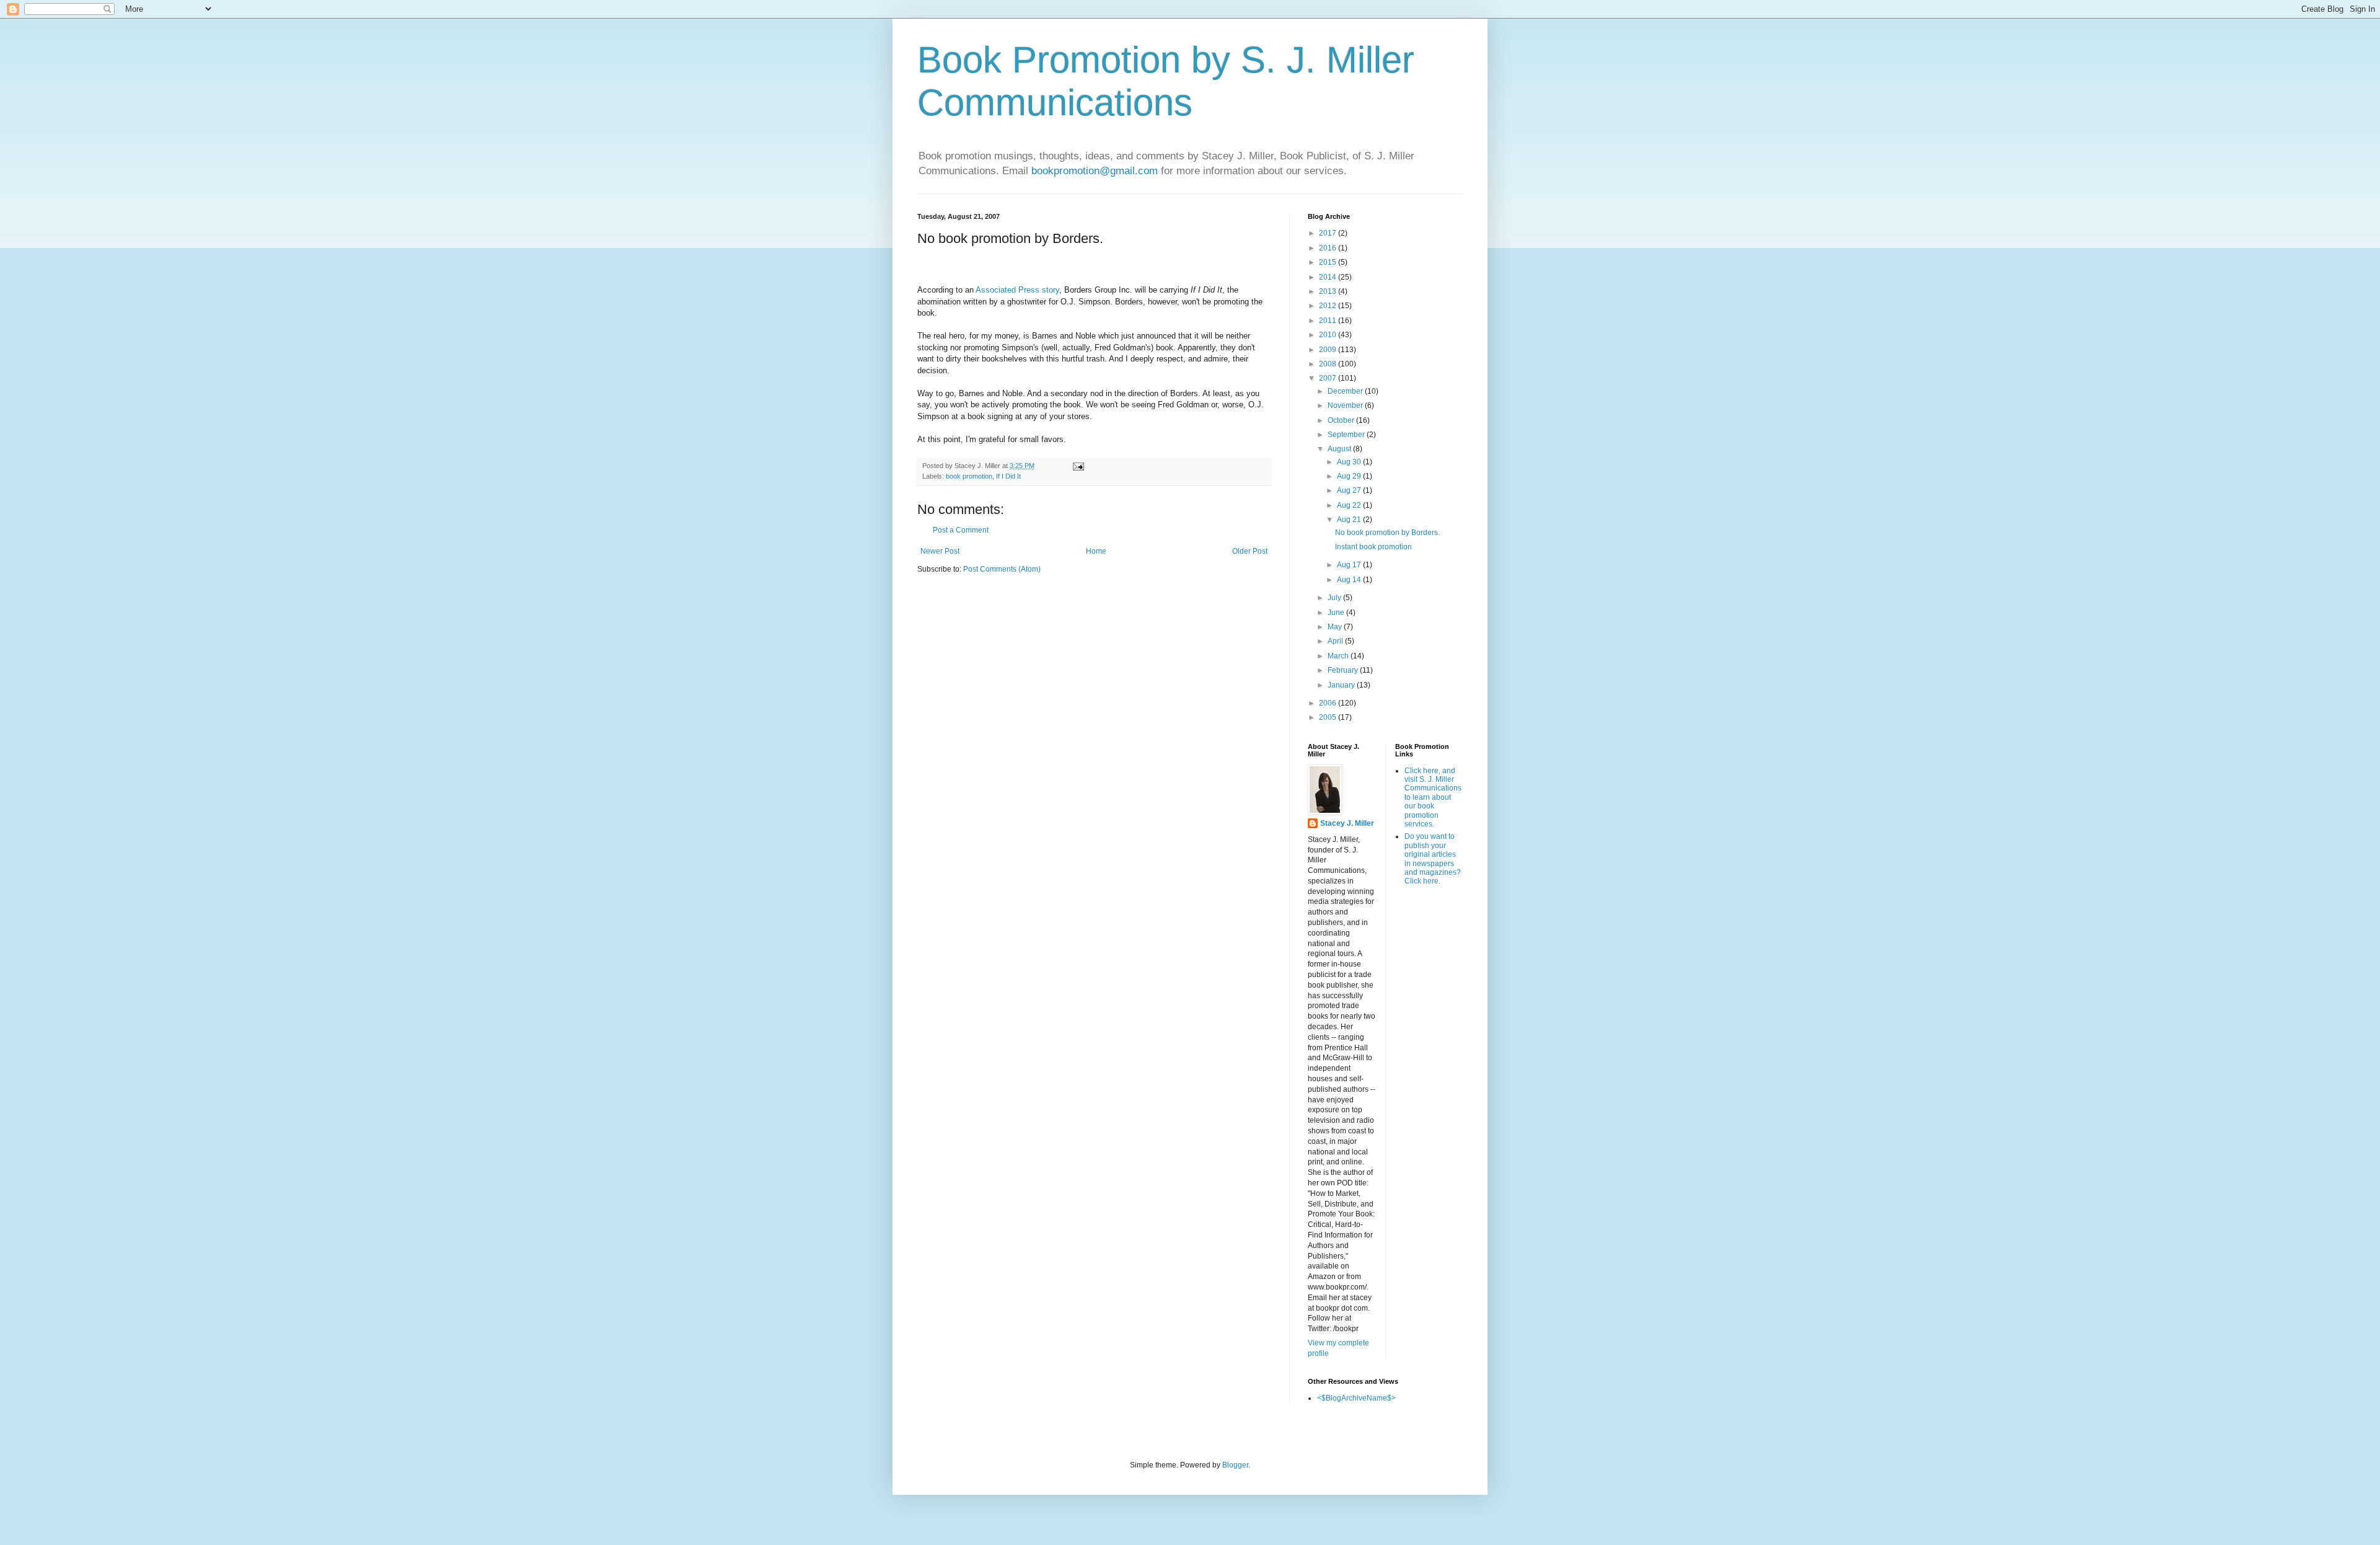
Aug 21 (1350, 520)
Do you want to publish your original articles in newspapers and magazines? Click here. (1433, 859)
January (1342, 685)
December (1346, 391)
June (1337, 613)
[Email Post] (1078, 466)
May (1336, 627)
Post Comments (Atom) (1002, 569)
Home (1096, 551)
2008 (1329, 364)
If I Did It (1008, 476)
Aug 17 (1350, 565)
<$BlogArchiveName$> (1356, 1398)
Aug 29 (1350, 476)
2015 (1329, 262)
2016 (1329, 248)
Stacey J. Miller (1347, 823)
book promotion (969, 476)
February (1344, 670)
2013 (1329, 291)
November (1346, 405)
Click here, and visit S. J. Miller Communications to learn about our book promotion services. (1433, 797)
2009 (1329, 350)
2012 (1329, 306)
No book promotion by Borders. (1387, 533)
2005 (1329, 717)
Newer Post (940, 551)
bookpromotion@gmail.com (1095, 171)
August (1340, 449)
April (1336, 641)
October (1342, 420)
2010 (1329, 335)
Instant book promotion (1373, 547)
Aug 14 (1350, 580)
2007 (1329, 378)
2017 (1329, 233)
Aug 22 (1350, 505)
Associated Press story (1017, 290)
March (1339, 656)
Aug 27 (1350, 490)
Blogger (1235, 1465)
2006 (1329, 703)
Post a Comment (961, 530)
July (1335, 598)
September (1347, 435)
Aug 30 (1350, 462)
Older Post (1250, 551)
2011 (1329, 321)
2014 (1329, 277)
